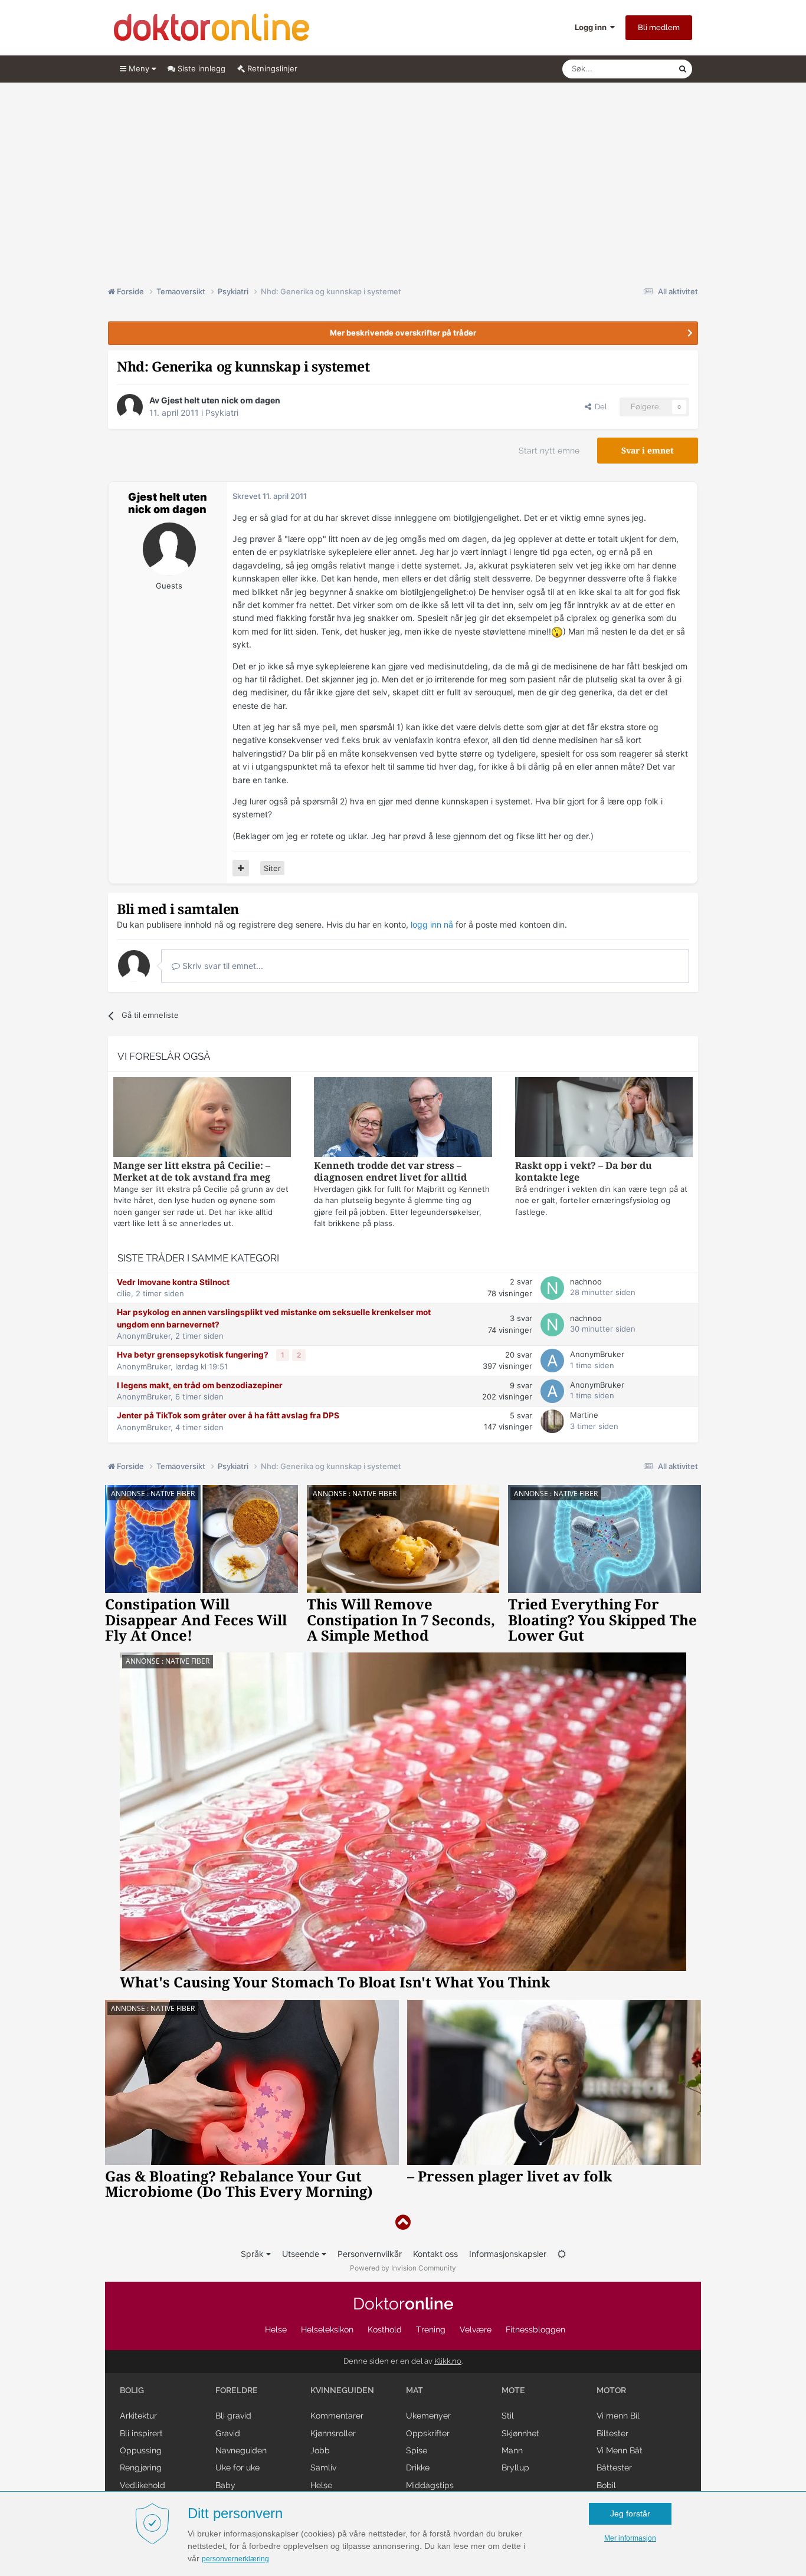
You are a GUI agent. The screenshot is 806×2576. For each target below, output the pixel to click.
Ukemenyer (428, 2416)
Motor (611, 2390)
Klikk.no (448, 2361)
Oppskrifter (428, 2433)
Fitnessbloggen (535, 2329)
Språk (253, 2254)
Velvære (476, 2329)
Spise (417, 2450)
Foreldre (237, 2390)
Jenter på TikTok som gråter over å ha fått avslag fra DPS (228, 1415)
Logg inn (592, 27)
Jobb (320, 2450)
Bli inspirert (141, 2433)
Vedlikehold (142, 2485)
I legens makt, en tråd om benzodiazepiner (200, 1385)
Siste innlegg (200, 68)
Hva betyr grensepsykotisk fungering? (194, 1355)
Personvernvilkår (370, 2254)
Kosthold (385, 2329)
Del (599, 407)
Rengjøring (141, 2467)
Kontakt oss (435, 2254)
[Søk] (683, 69)
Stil (508, 2416)
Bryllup (515, 2467)
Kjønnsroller (333, 2433)
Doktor (403, 2304)
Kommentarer (337, 2416)
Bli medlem (659, 27)
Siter (272, 868)
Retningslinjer (271, 68)
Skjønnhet (520, 2433)
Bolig (132, 2390)
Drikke (418, 2467)
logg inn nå (432, 924)
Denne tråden (639, 69)
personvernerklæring (235, 2559)
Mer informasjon (630, 2538)
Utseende (302, 2254)
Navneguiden (241, 2450)
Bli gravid (233, 2416)
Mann (512, 2450)
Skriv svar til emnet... (222, 966)
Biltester (612, 2433)
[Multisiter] (241, 868)
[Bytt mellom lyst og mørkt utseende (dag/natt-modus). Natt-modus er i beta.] (562, 2254)
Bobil (606, 2485)
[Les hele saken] (202, 1118)
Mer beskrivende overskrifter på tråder (403, 333)
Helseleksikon (327, 2329)
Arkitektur (138, 2416)
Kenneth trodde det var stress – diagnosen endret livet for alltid (390, 1172)
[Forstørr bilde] (557, 631)
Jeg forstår (630, 2513)
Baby (225, 2485)
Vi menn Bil (618, 2416)
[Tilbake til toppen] (403, 2222)
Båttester (614, 2467)
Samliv (323, 2467)
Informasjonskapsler (508, 2254)
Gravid (228, 2433)
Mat (415, 2390)
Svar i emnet (648, 451)
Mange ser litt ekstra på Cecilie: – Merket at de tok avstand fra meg (192, 1172)
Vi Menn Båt (620, 2450)
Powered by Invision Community (403, 2268)
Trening (431, 2329)
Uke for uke (237, 2467)
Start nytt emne (549, 451)
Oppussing (141, 2450)
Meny (139, 68)
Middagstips (430, 2485)
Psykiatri (222, 413)
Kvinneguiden (342, 2390)
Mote (513, 2390)
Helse (276, 2329)
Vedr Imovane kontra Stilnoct (173, 1282)
